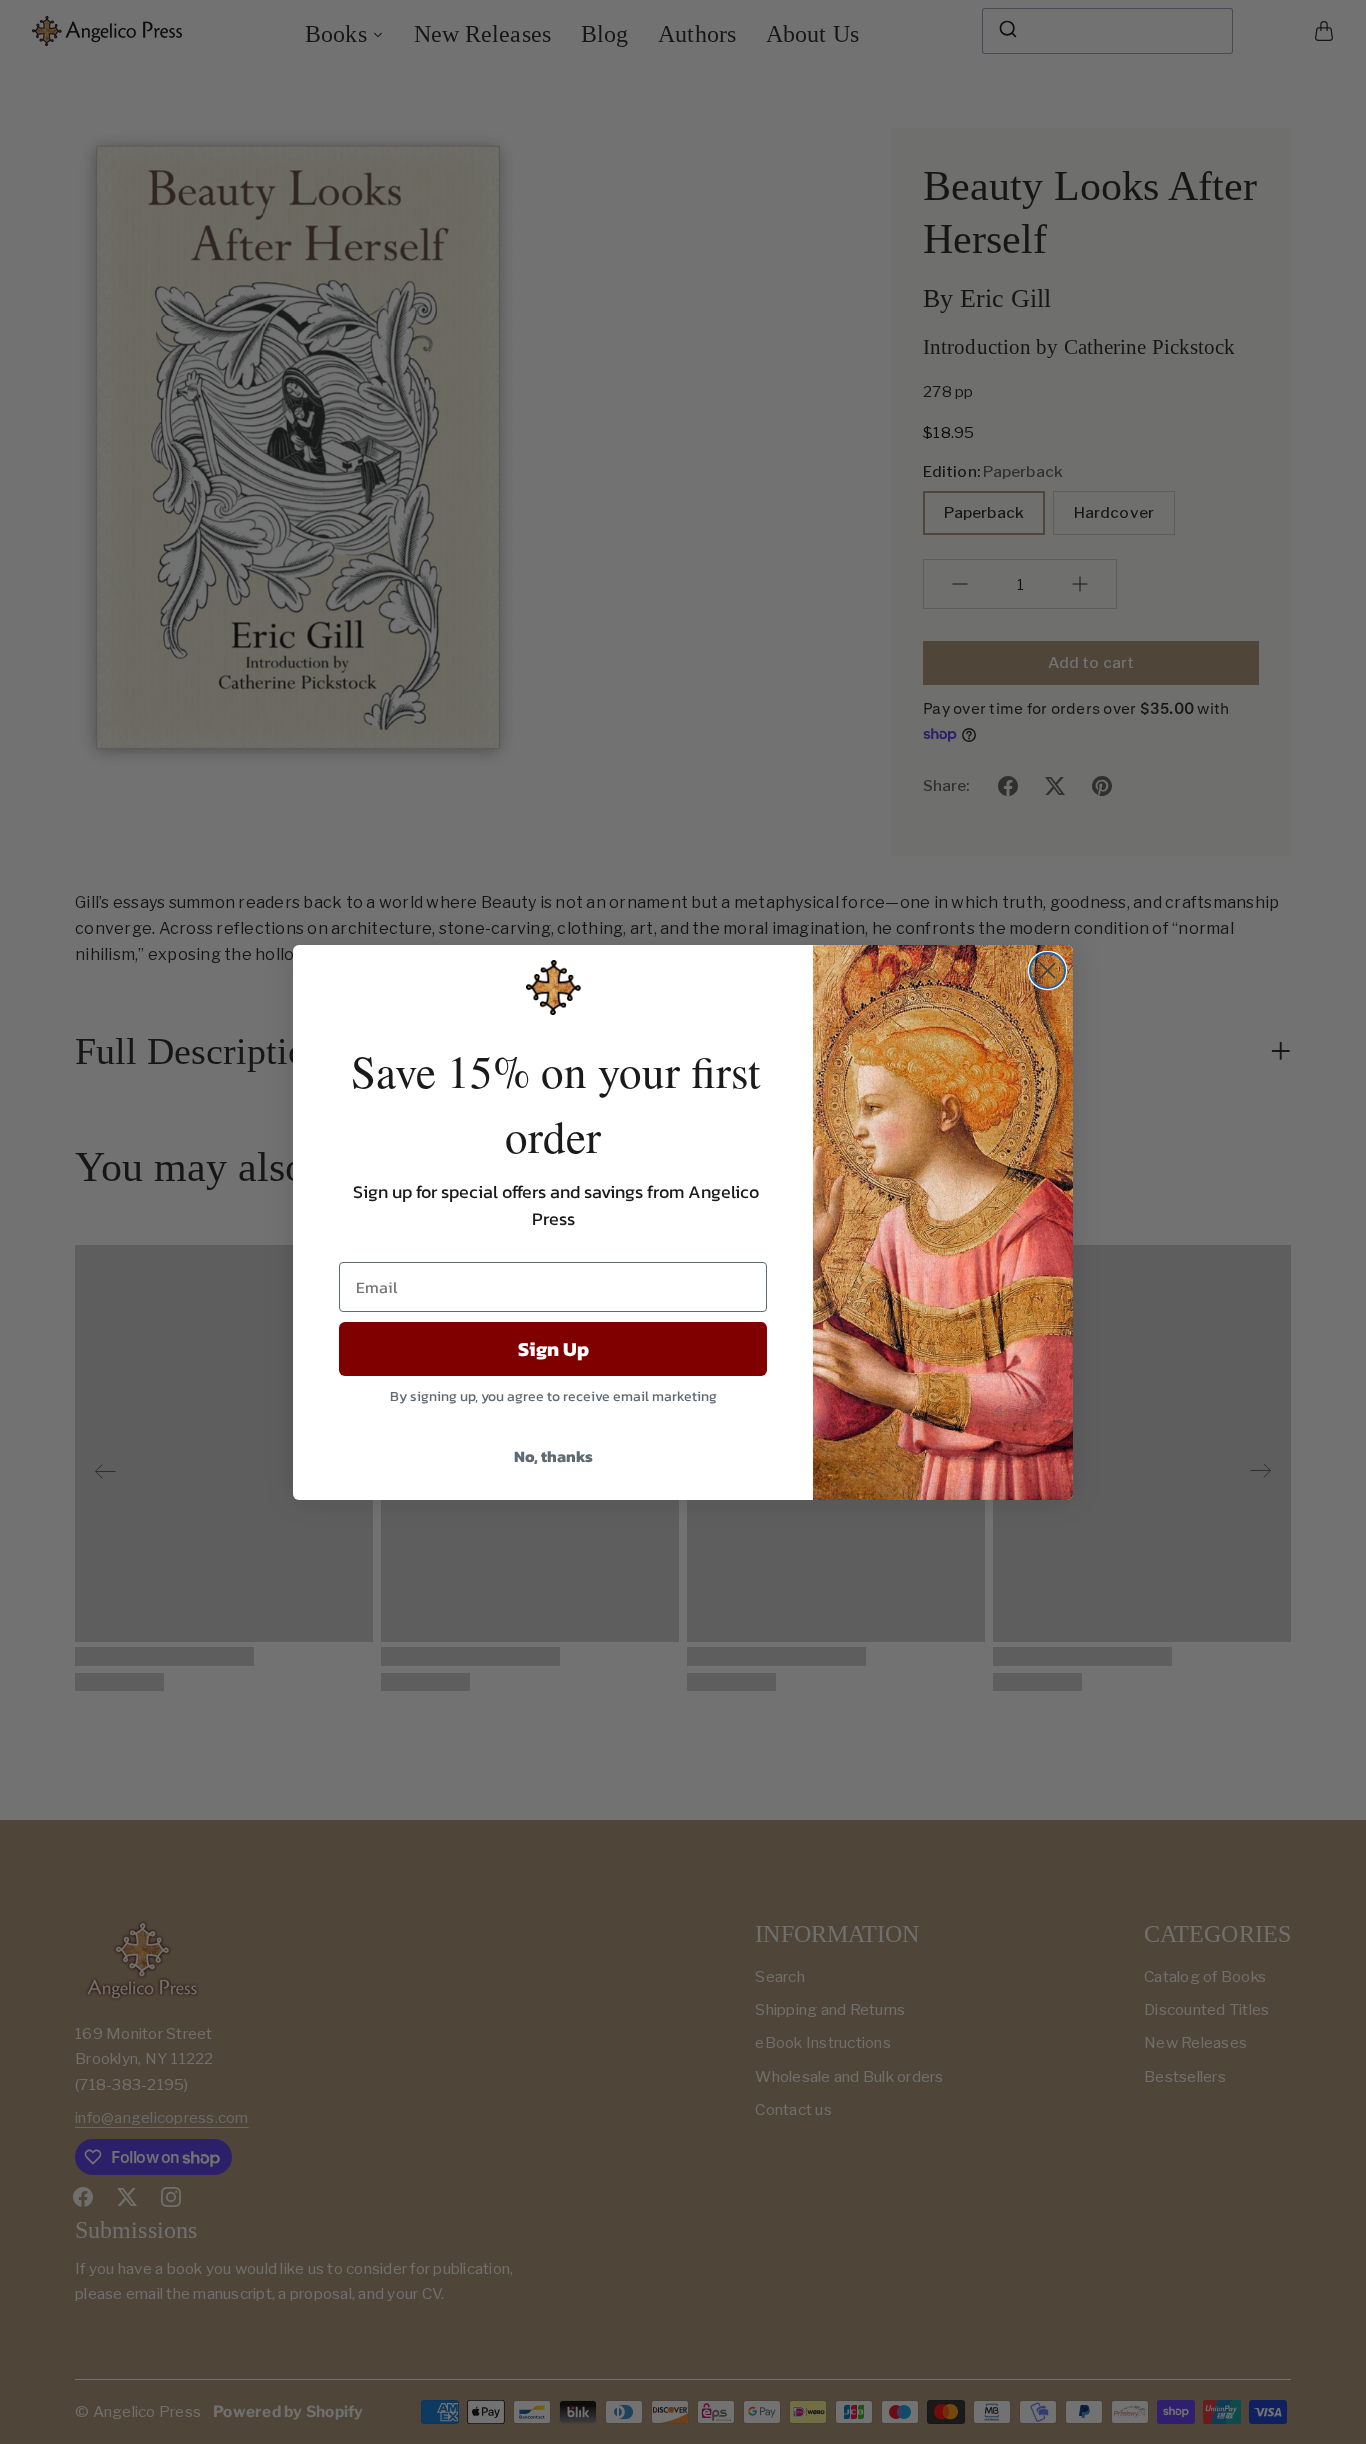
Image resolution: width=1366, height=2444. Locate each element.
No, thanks (553, 1456)
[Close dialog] (1047, 970)
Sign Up (553, 1349)
